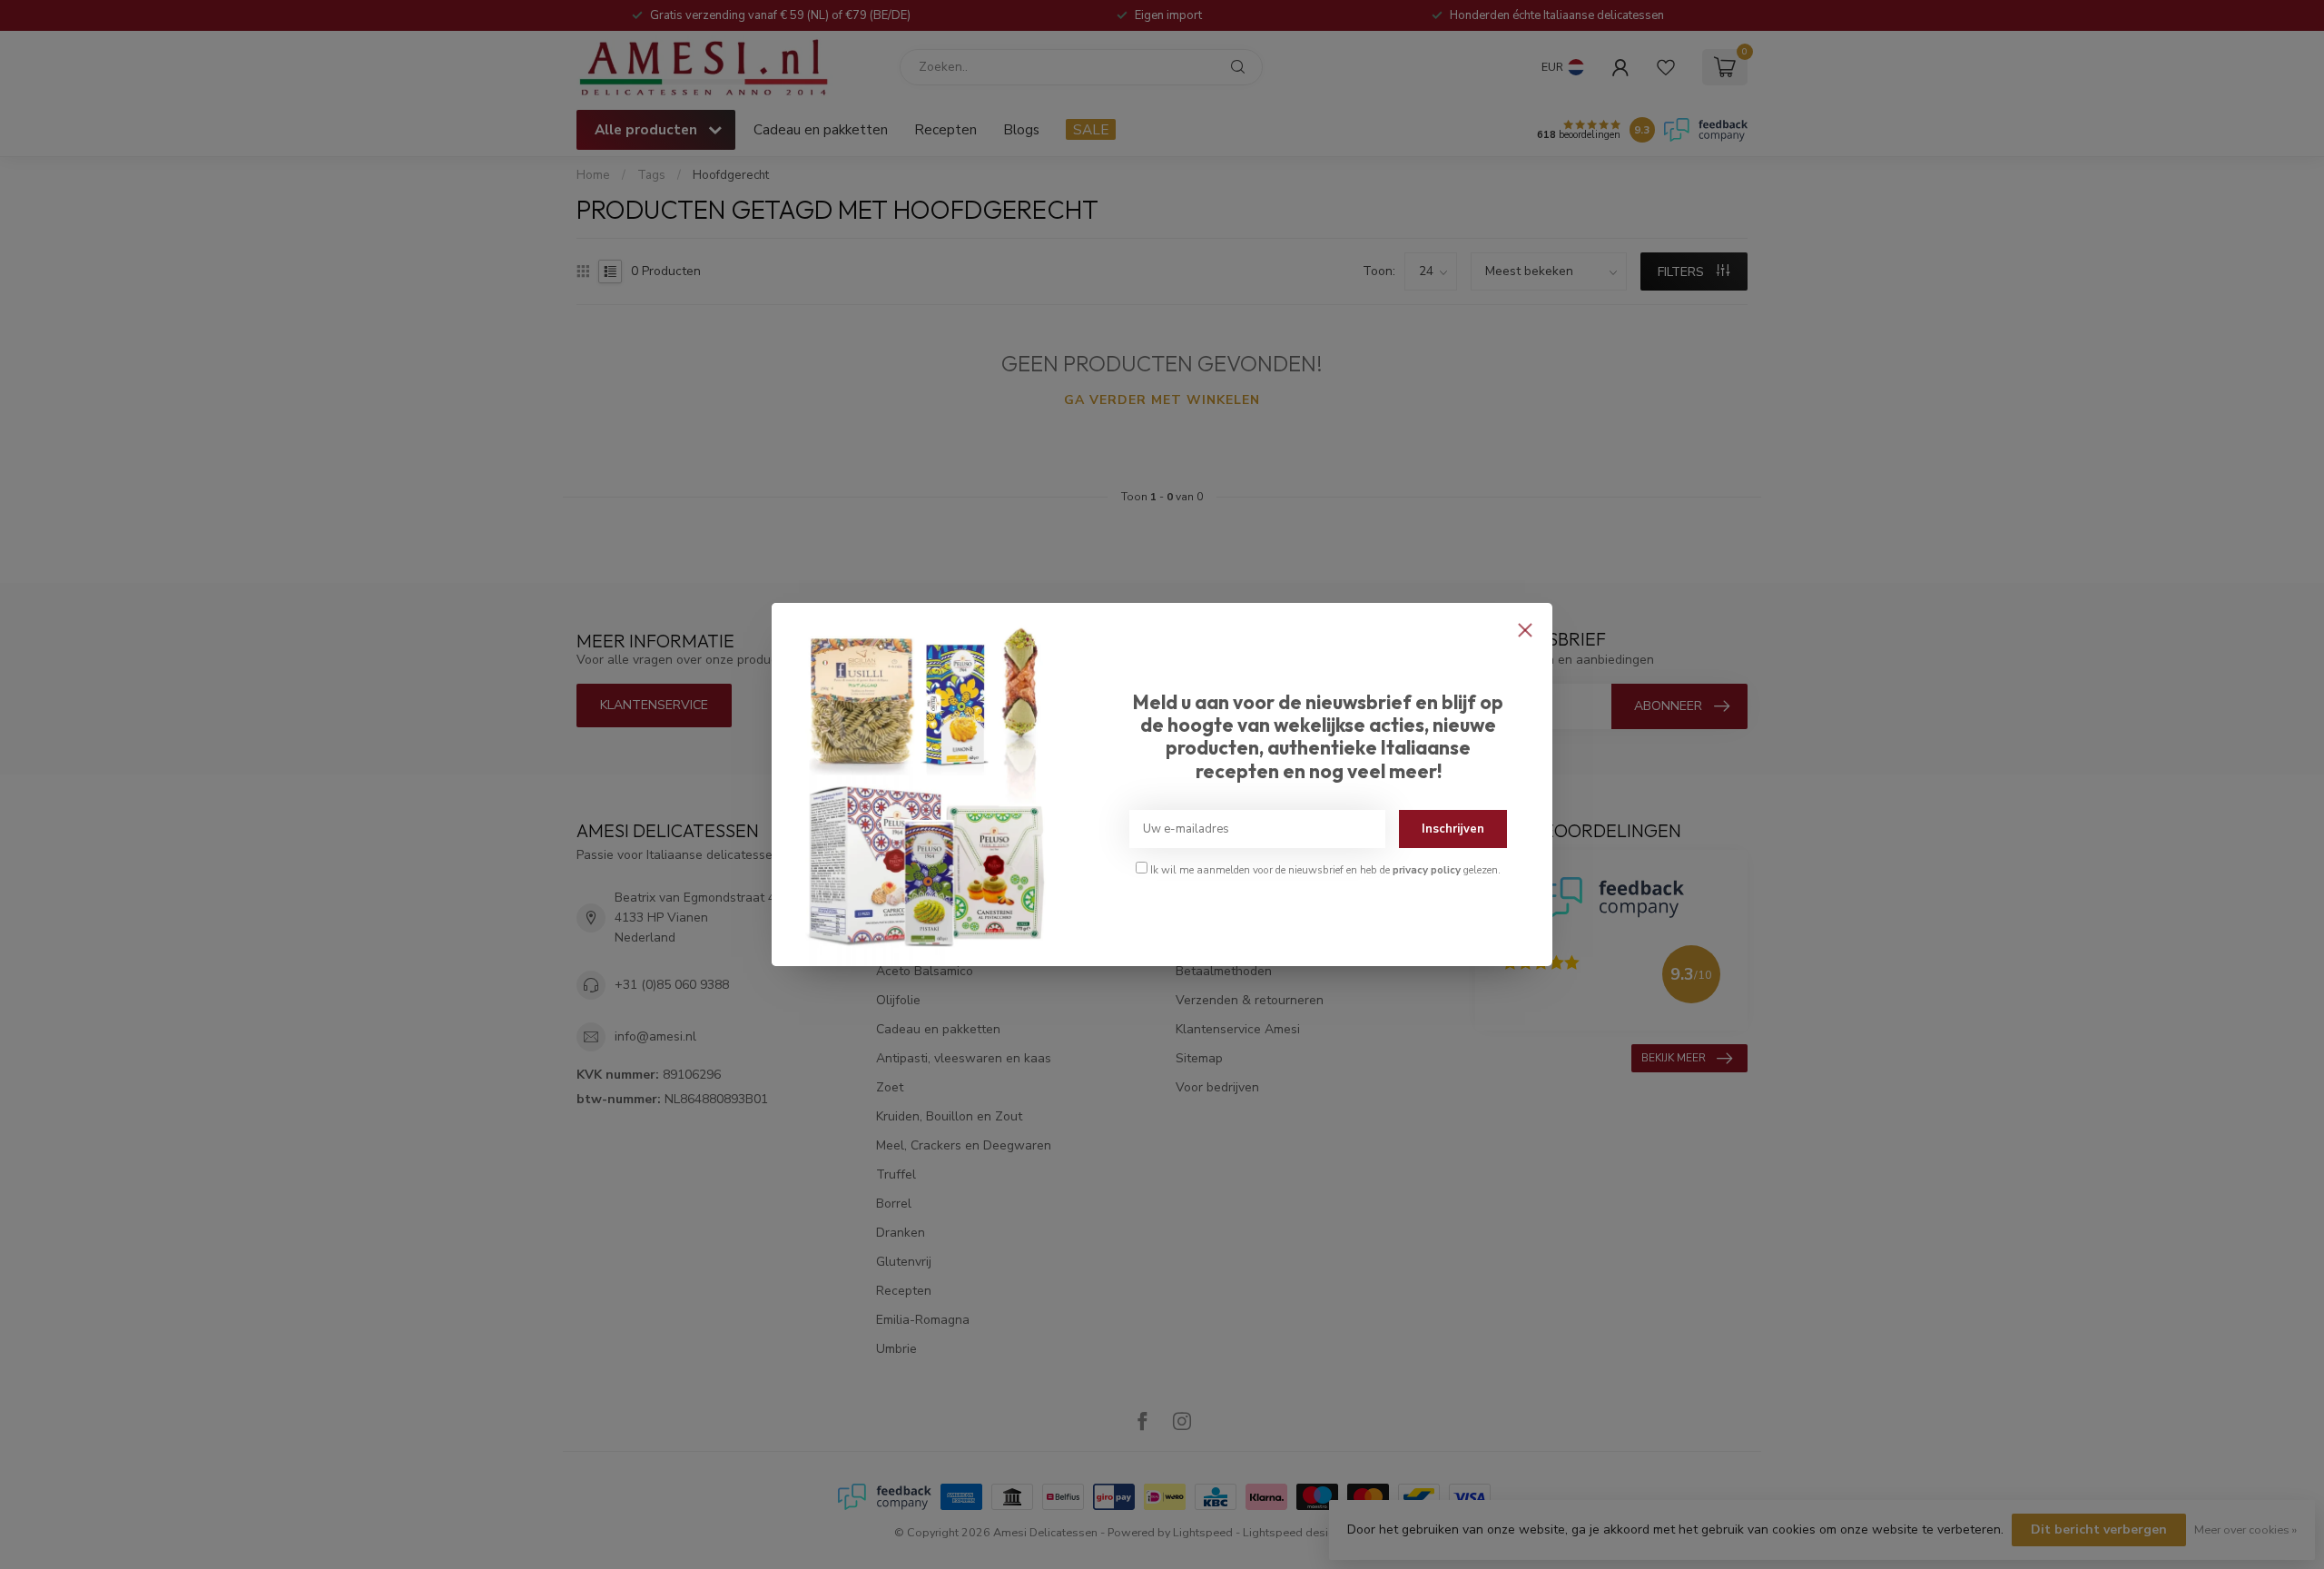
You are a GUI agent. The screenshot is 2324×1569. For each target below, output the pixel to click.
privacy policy (1427, 870)
